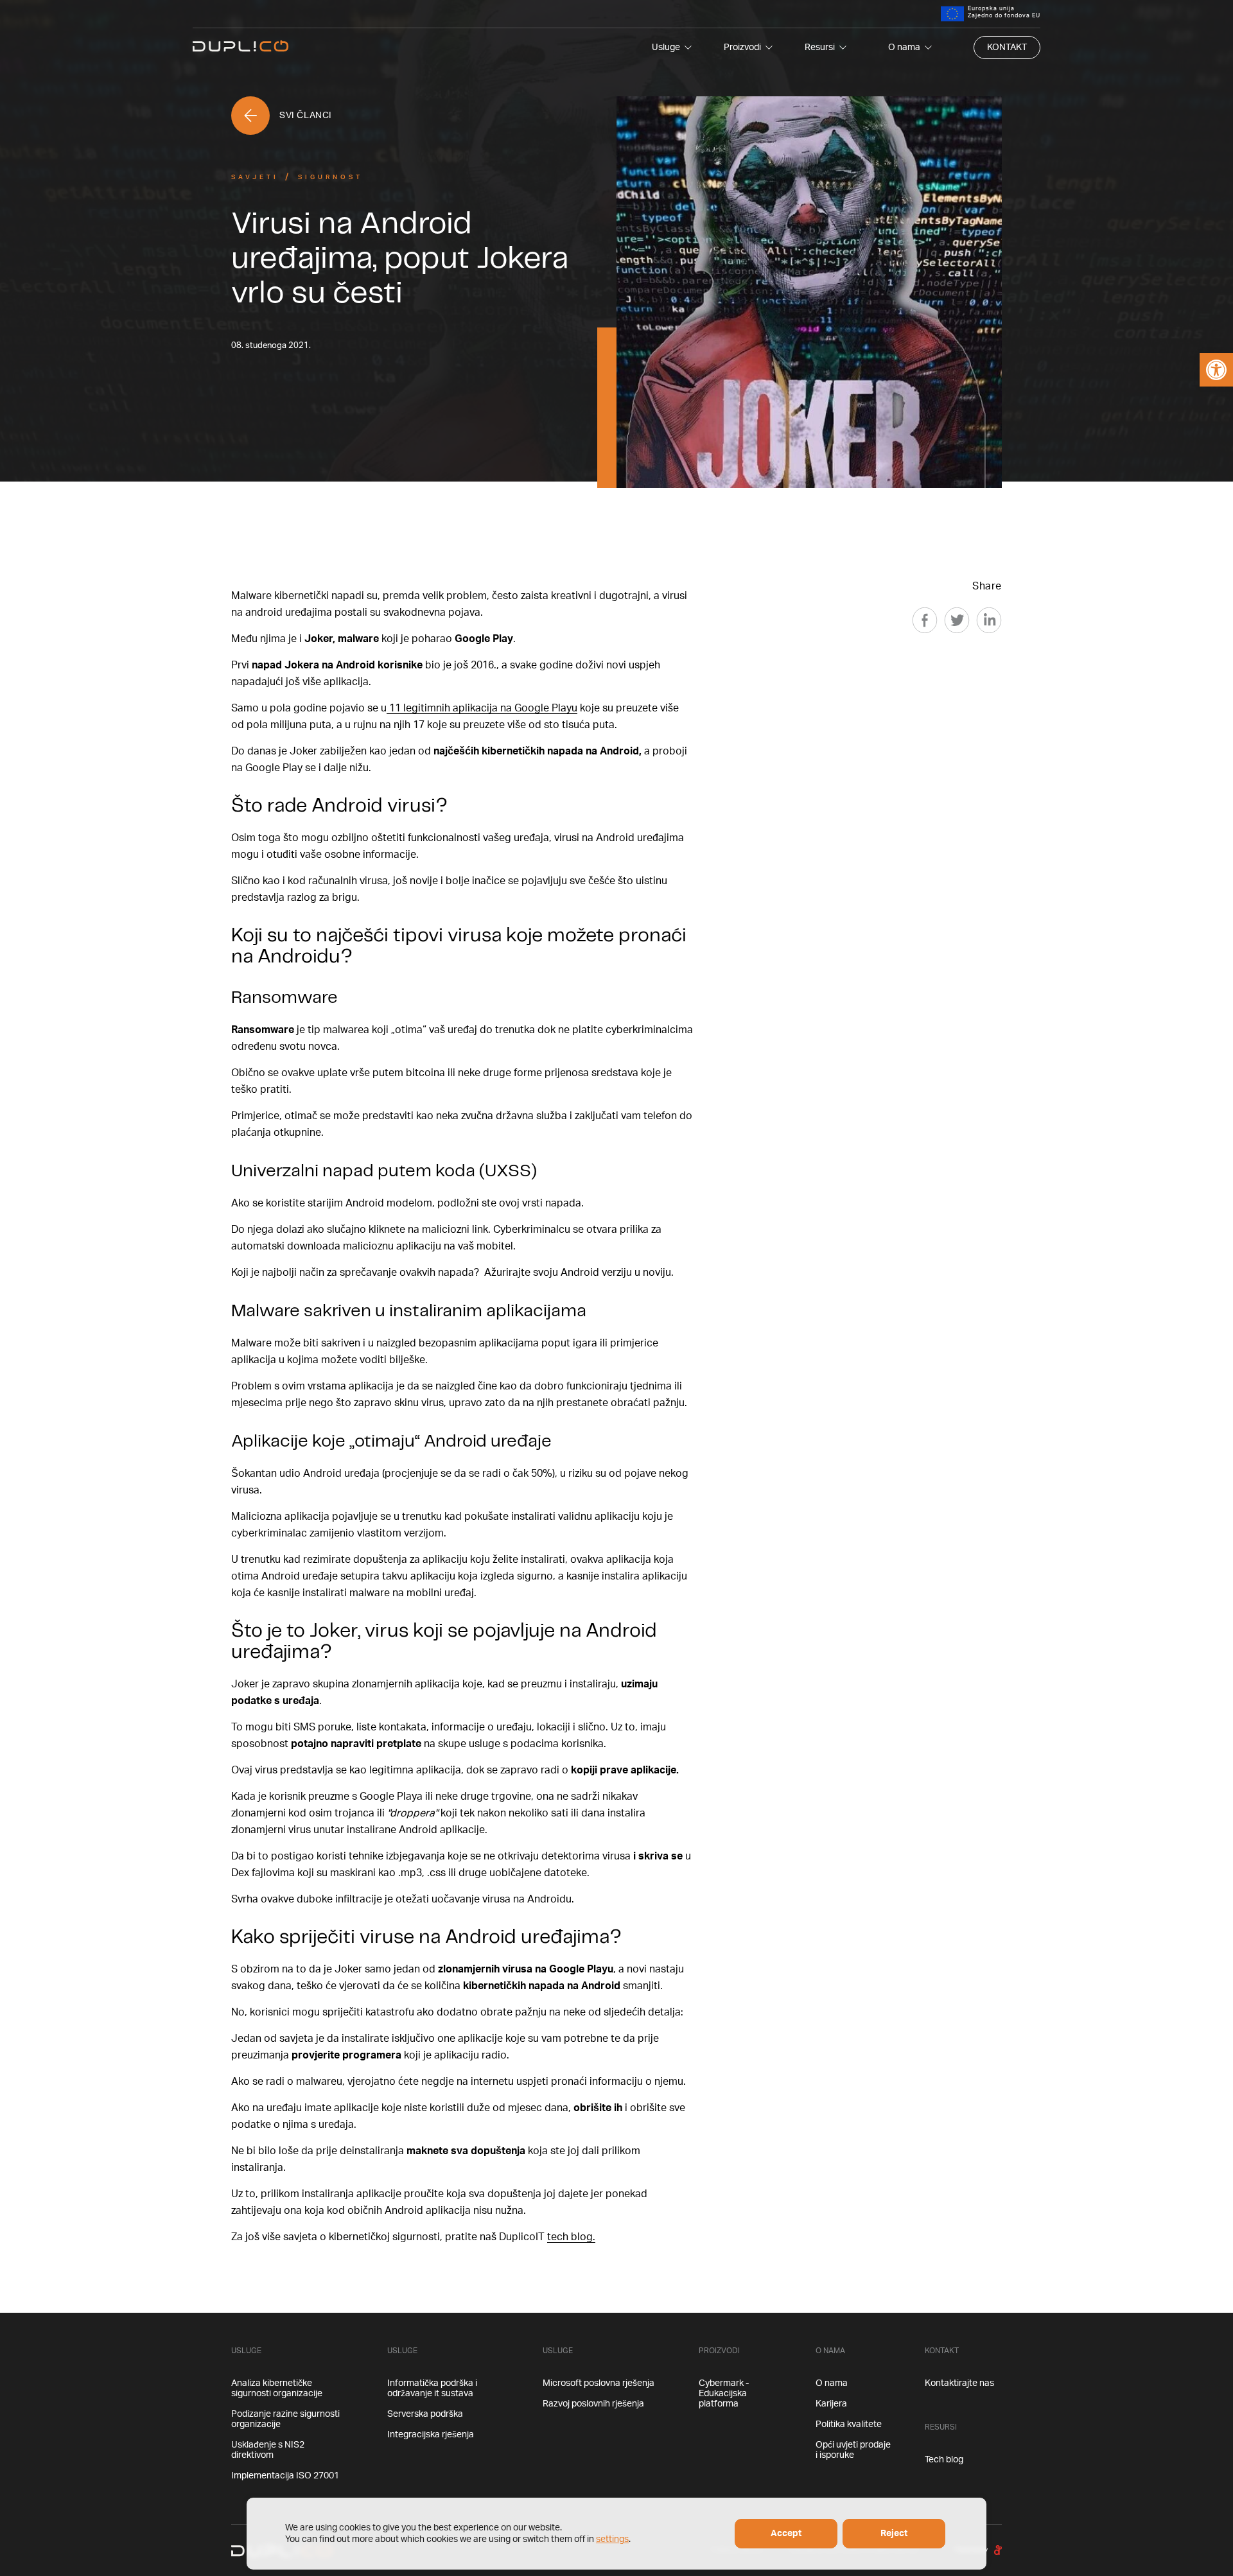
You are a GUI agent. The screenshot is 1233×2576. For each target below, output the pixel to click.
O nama (904, 48)
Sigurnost (330, 177)
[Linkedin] (989, 620)
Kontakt (1007, 48)
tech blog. (571, 2237)
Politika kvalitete (849, 2424)
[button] (1216, 370)
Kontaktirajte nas (959, 2383)
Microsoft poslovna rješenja (599, 2383)
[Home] (241, 47)
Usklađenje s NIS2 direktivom (268, 2450)
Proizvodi (742, 48)
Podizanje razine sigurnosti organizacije (285, 2419)
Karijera (831, 2404)
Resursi (820, 48)
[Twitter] (957, 620)
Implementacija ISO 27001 (285, 2476)
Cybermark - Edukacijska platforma (724, 2394)
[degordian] (998, 2550)
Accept (786, 2534)
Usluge (666, 48)
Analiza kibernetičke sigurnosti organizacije (277, 2389)
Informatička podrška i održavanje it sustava (432, 2389)
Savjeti (255, 177)
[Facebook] (925, 620)
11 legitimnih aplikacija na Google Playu (482, 708)
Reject (894, 2534)
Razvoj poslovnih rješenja (593, 2404)
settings (612, 2539)
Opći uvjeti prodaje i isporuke (853, 2450)
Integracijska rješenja (431, 2435)
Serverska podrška (425, 2414)
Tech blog (944, 2460)
